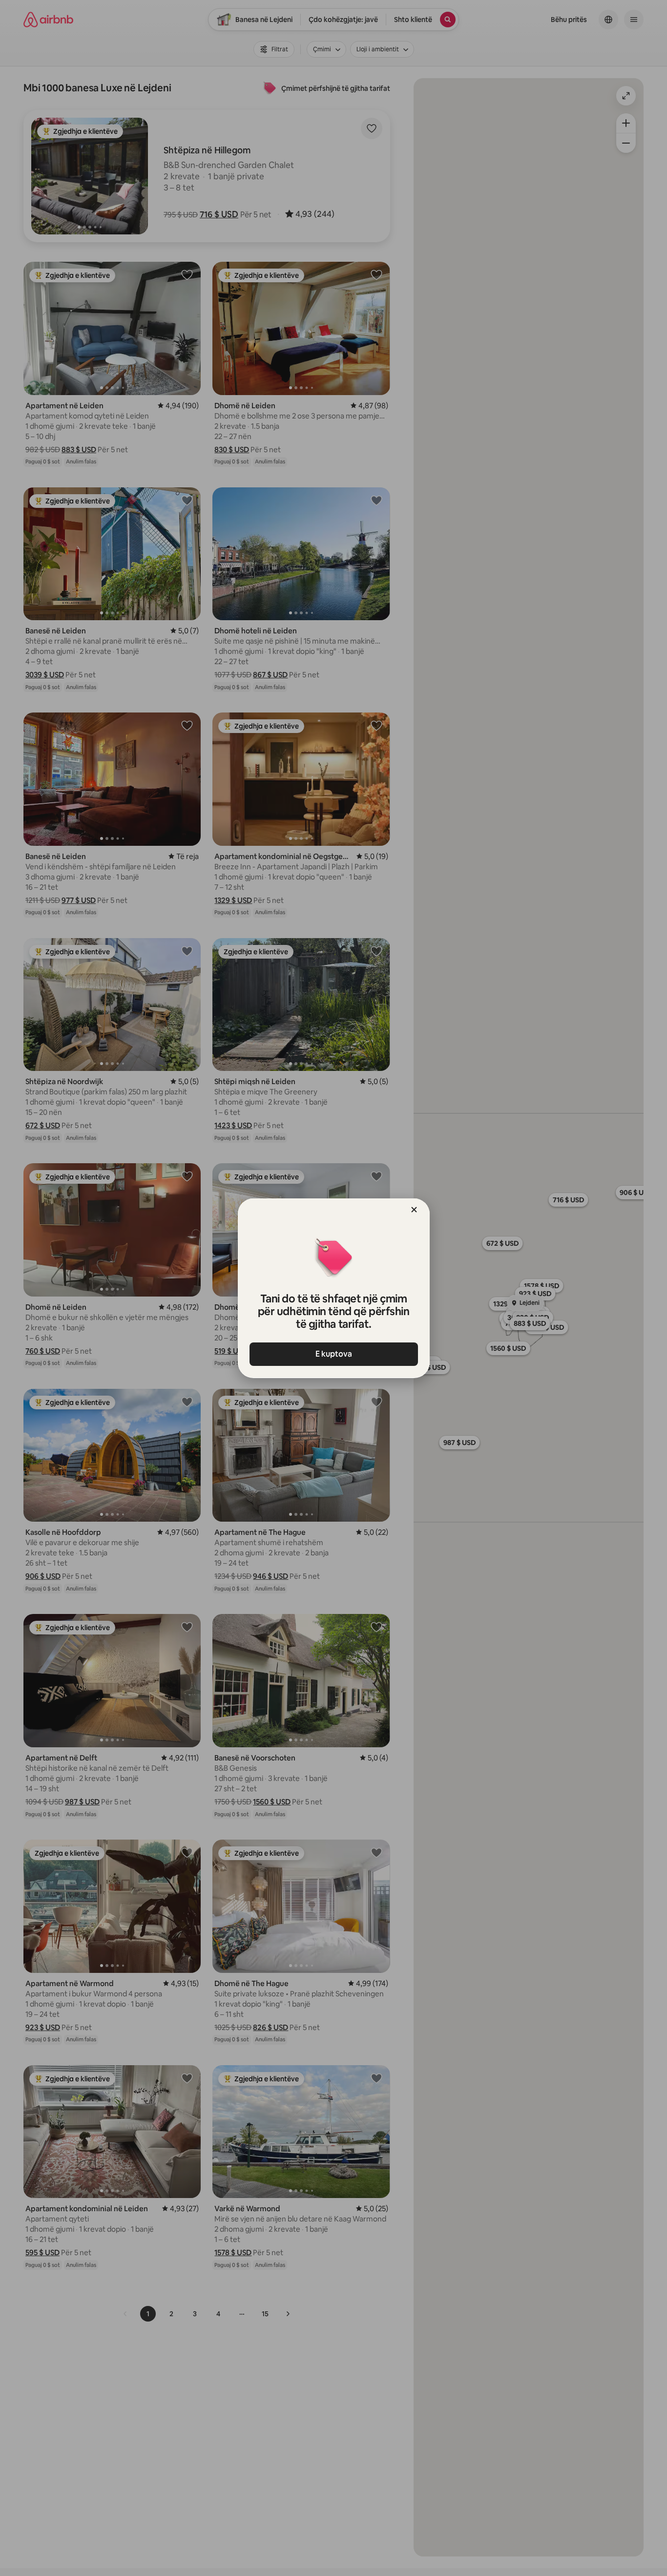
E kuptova (334, 1354)
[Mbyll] (414, 1210)
